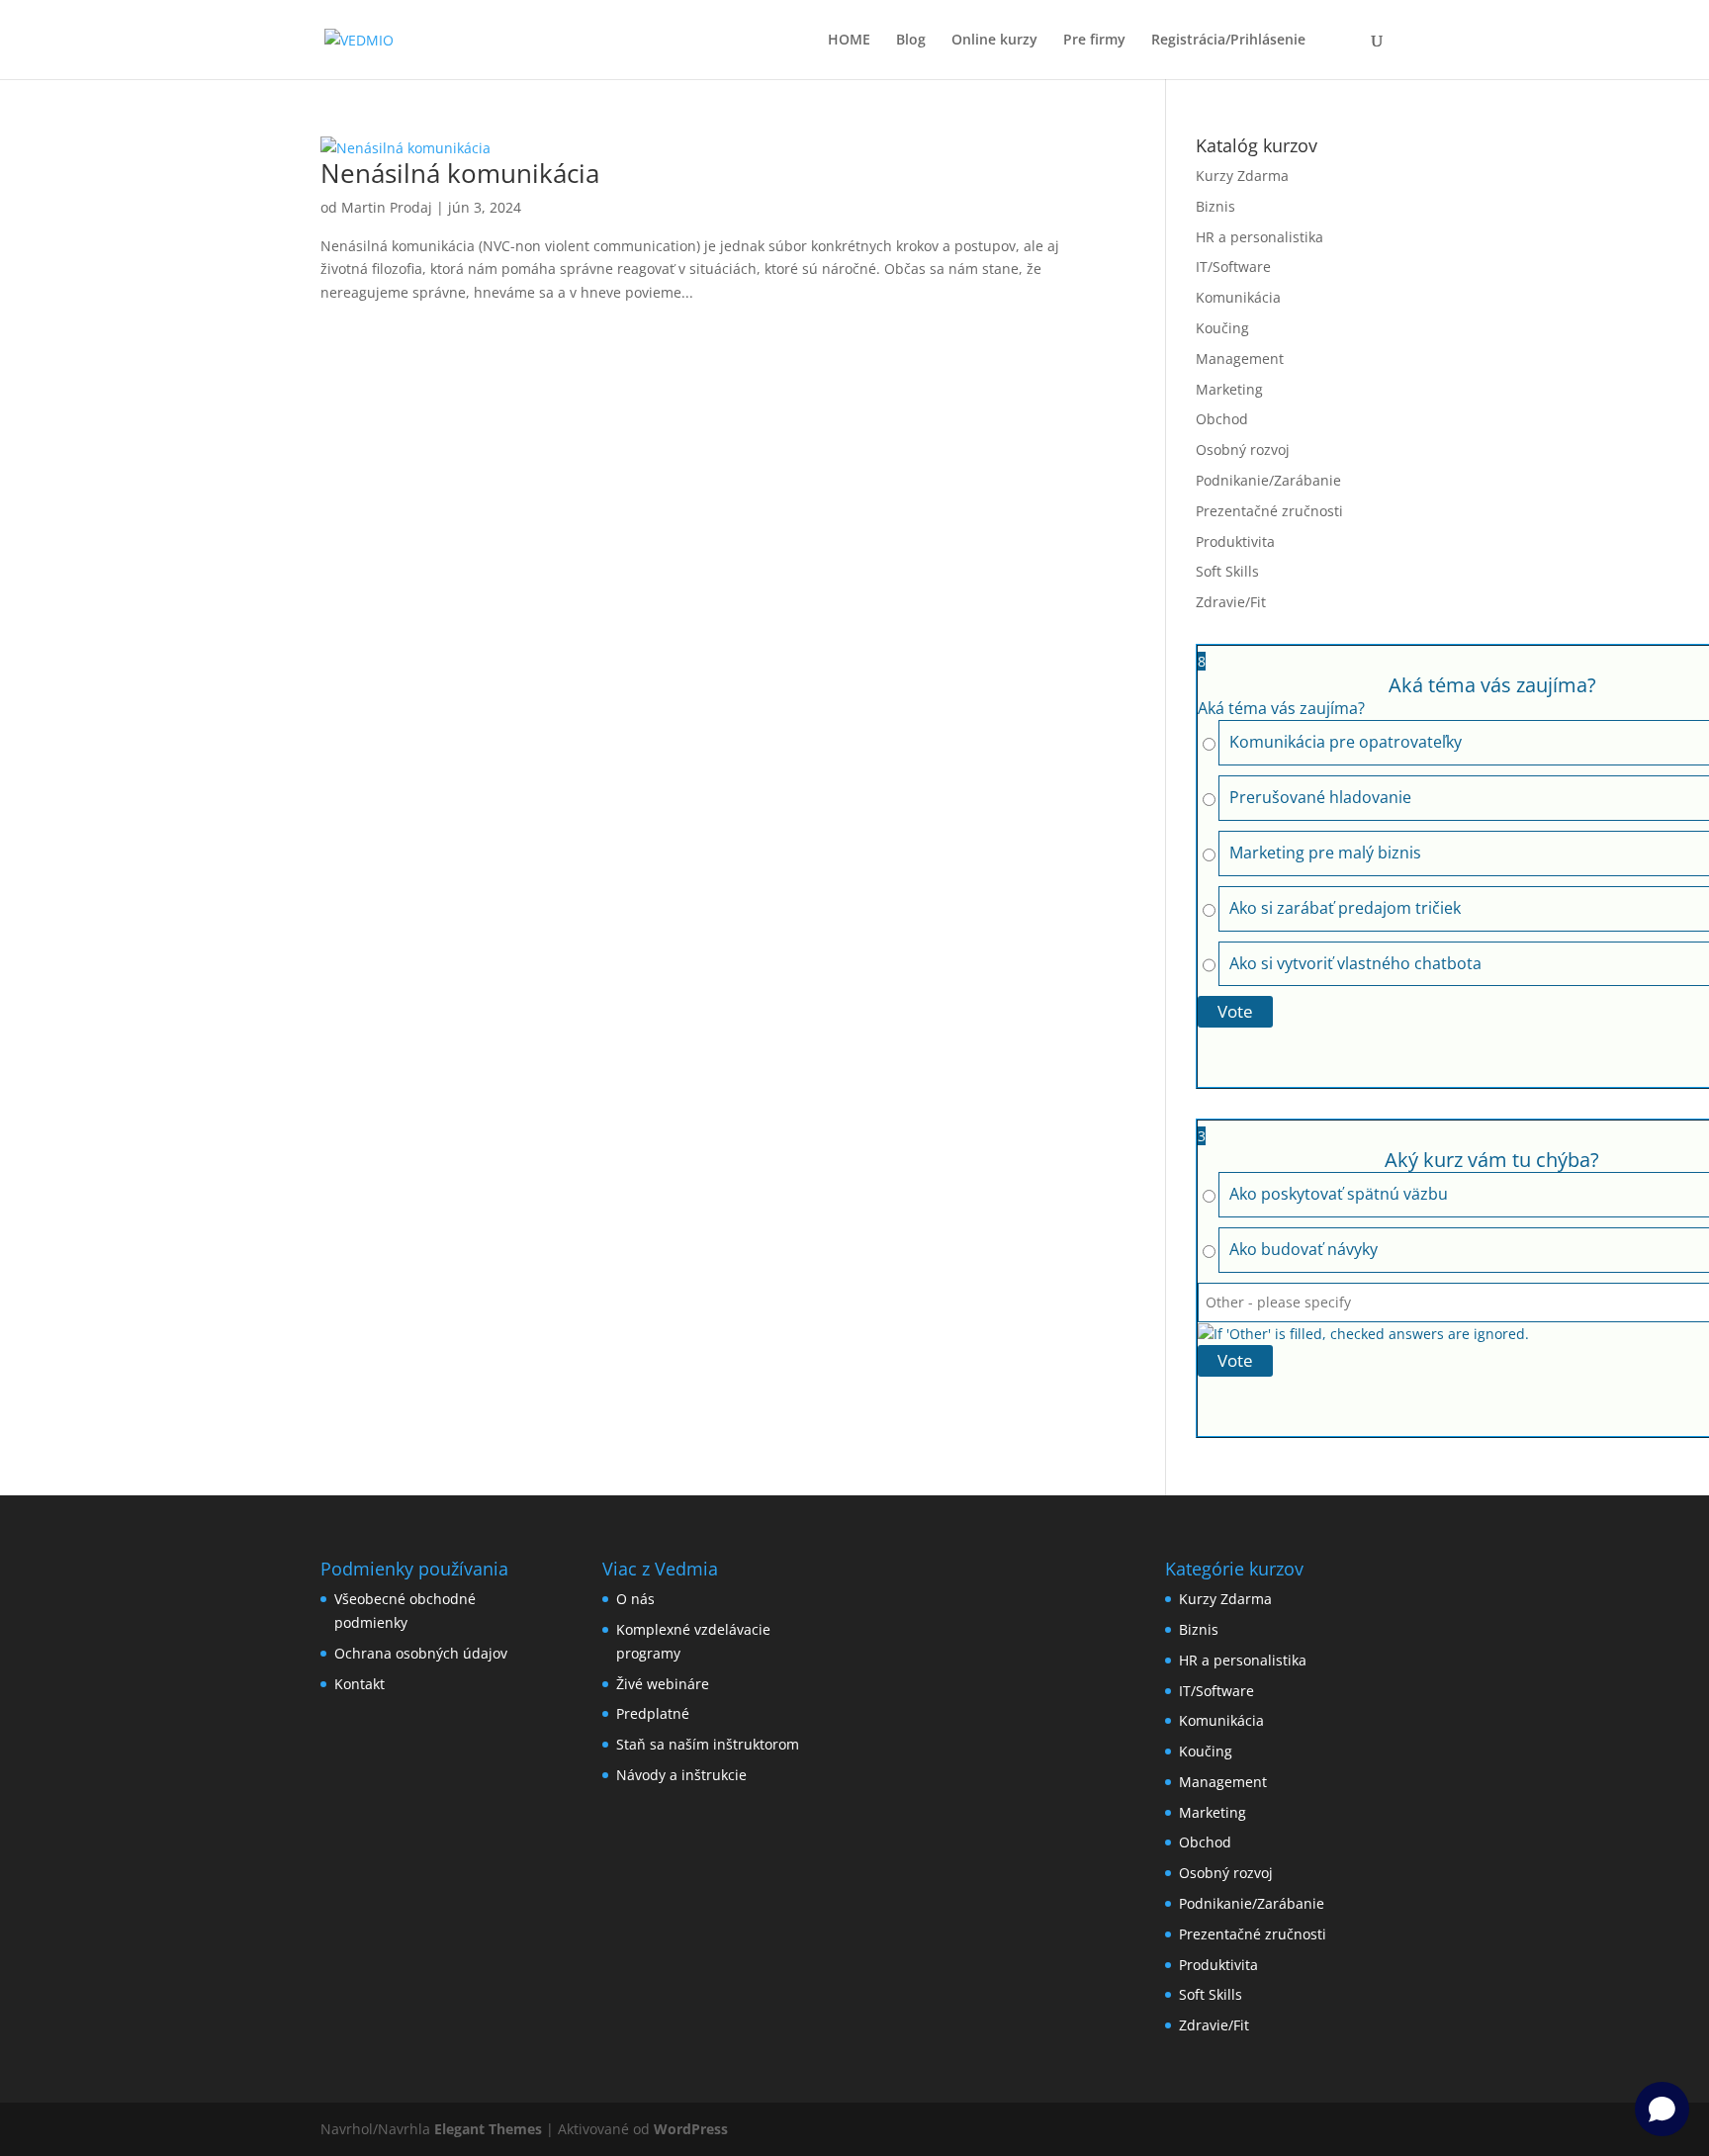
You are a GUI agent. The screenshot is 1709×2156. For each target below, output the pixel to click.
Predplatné (653, 1713)
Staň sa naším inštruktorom (708, 1744)
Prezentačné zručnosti (1269, 511)
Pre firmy (1094, 41)
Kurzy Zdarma (1242, 176)
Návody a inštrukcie (681, 1775)
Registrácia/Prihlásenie (1228, 41)
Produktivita (1235, 541)
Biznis (1215, 206)
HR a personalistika (1259, 237)
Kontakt (360, 1684)
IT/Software (1233, 267)
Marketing (1229, 389)
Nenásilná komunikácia (460, 173)
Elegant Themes (488, 2129)
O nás (635, 1599)
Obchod (1222, 419)
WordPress (691, 2129)
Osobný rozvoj (1243, 449)
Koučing (1222, 328)
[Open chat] (1662, 2109)
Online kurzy (994, 41)
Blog (911, 41)
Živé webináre (663, 1684)
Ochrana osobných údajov (421, 1653)
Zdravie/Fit (1231, 602)
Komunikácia (1238, 297)
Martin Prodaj (387, 207)
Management (1240, 359)
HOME (849, 41)
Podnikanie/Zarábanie (1268, 480)
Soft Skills (1227, 571)
